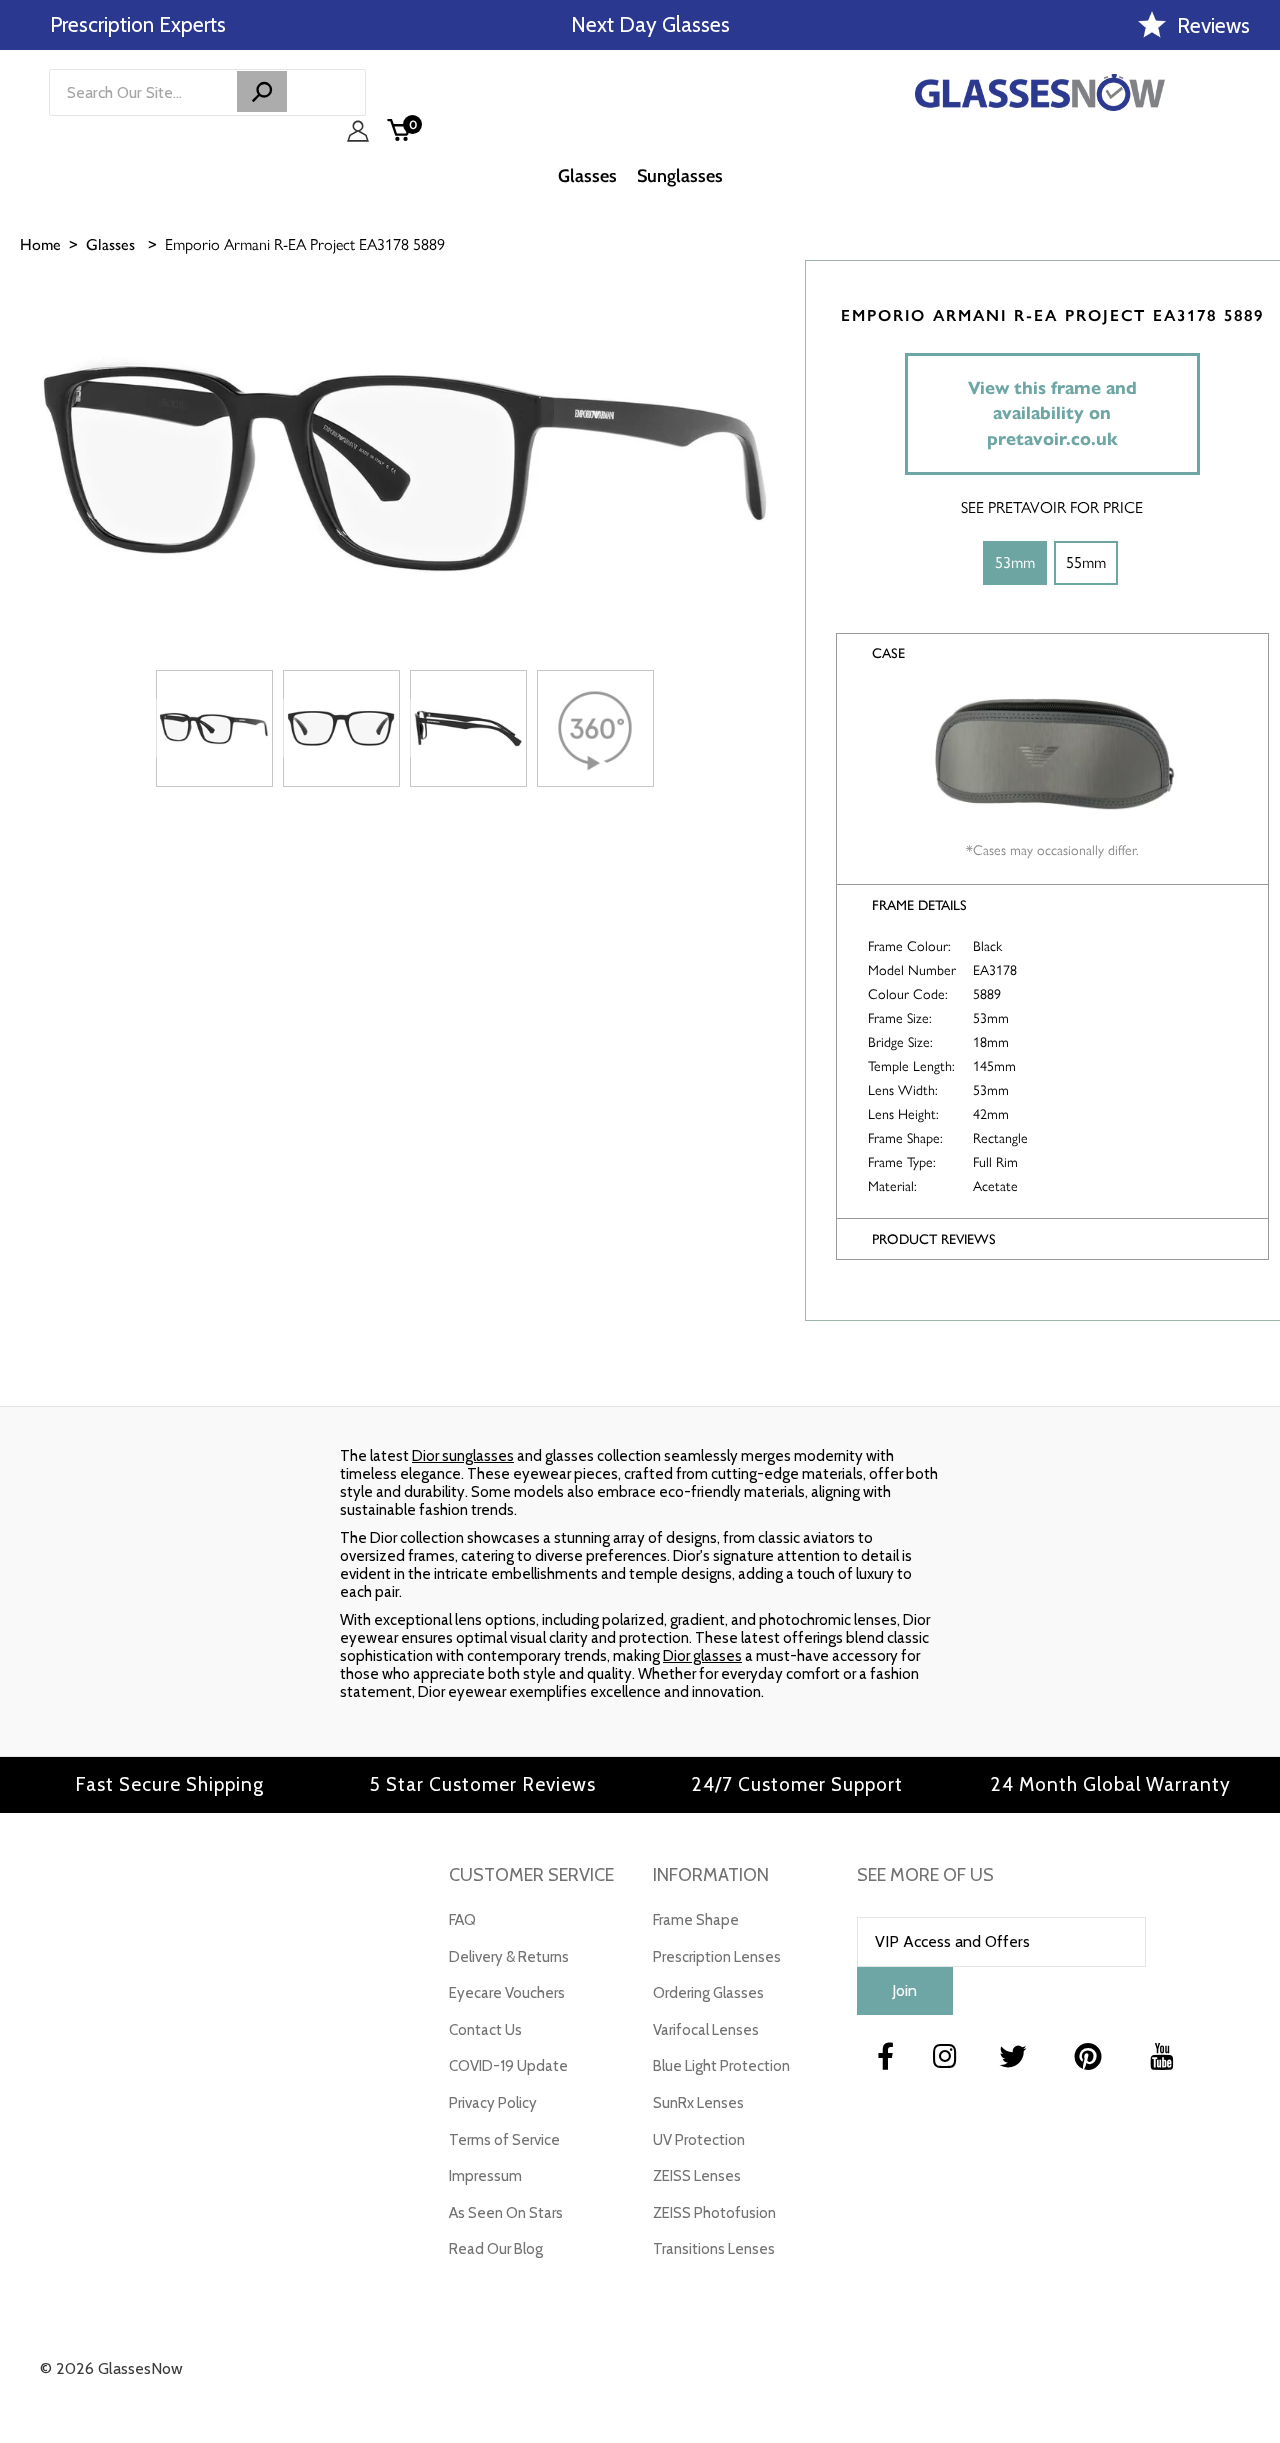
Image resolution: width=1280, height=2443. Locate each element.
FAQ (462, 1920)
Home (40, 244)
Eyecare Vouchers (507, 1993)
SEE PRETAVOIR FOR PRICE (1052, 507)
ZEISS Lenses (697, 2176)
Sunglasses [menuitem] (680, 176)
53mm (1015, 562)
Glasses (110, 244)
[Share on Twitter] (1255, 397)
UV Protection (699, 2140)
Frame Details (919, 905)
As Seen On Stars (506, 2213)
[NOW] (262, 91)
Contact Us (485, 2030)
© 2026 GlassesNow (111, 2368)
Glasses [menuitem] (587, 176)
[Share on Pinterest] (1255, 447)
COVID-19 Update (508, 2066)
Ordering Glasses (708, 1993)
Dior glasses (702, 1656)
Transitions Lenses (714, 2249)
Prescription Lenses (717, 1957)
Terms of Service (504, 2140)
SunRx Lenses (698, 2103)
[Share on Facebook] (1255, 347)
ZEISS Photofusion (714, 2213)
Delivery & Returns (509, 1957)
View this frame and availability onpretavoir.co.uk (1052, 413)
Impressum (485, 2176)
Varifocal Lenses (706, 2030)
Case (888, 653)
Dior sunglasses (463, 1456)
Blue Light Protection (721, 2066)
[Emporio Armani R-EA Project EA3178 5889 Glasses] (214, 728)
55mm (1086, 562)
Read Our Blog (496, 2249)
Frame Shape (696, 1920)
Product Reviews (934, 1239)
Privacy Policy (493, 2103)
